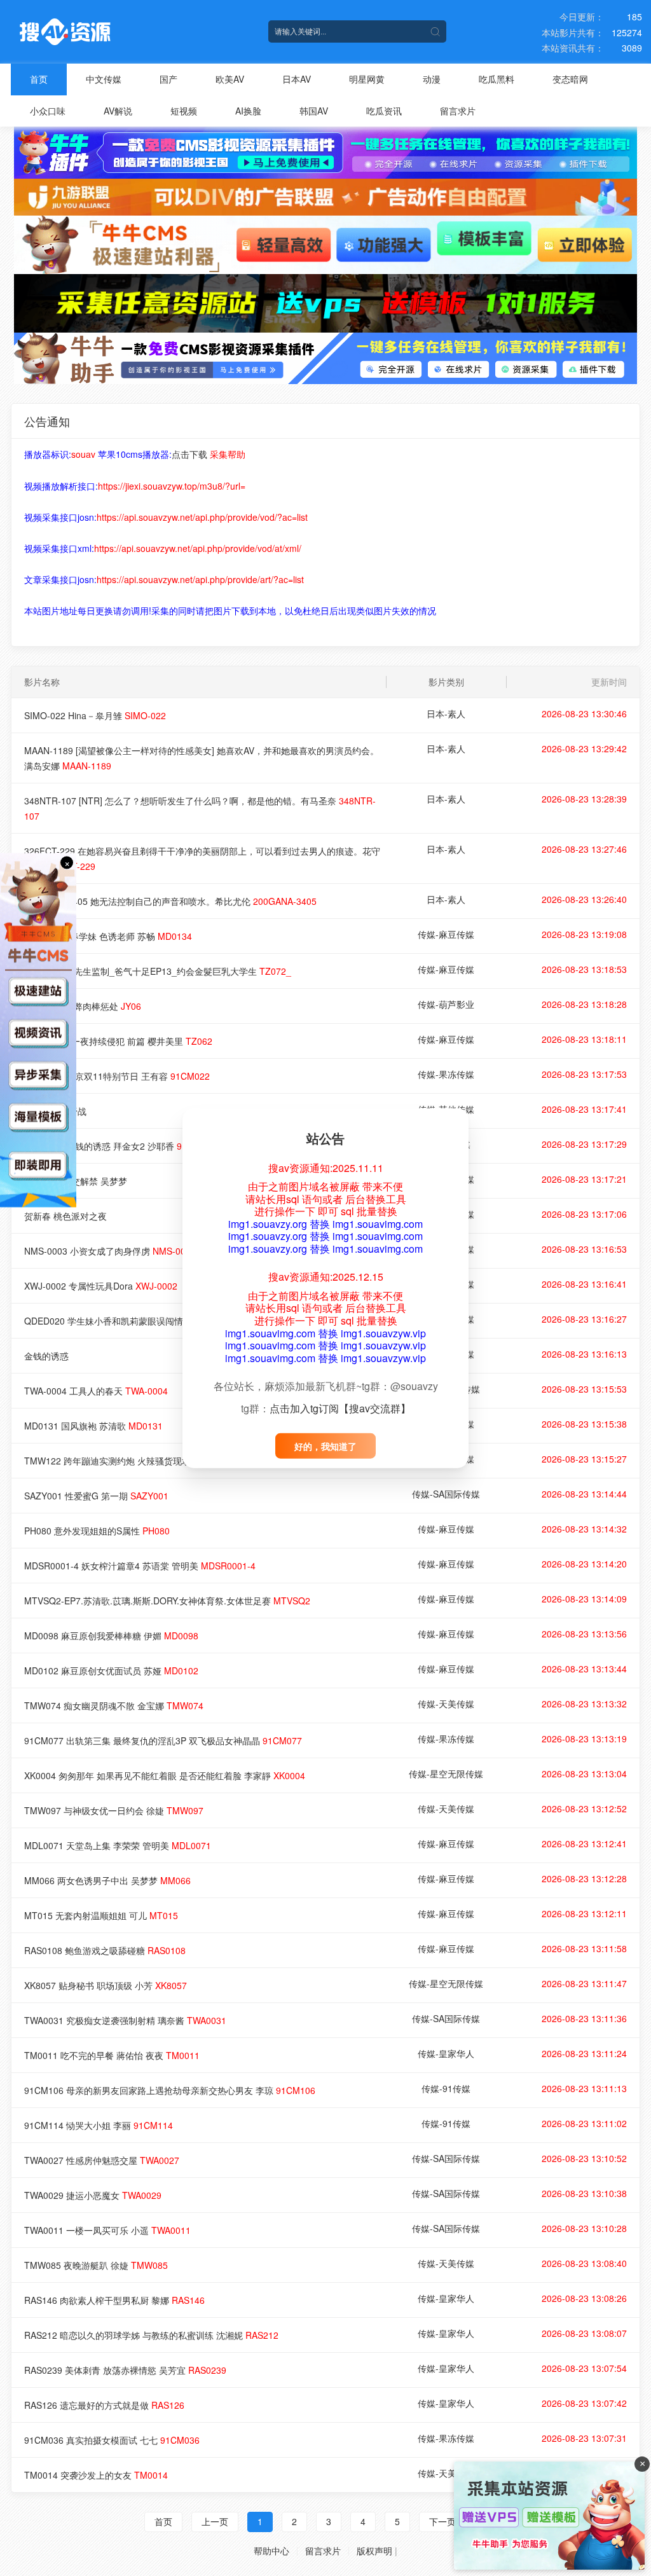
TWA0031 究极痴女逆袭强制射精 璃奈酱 (125, 2020)
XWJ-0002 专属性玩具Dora (101, 1286)
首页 (39, 79)
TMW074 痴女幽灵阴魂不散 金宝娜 (114, 1705)
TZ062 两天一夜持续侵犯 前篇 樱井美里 (118, 1041)
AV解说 (118, 111)
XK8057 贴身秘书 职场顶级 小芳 (106, 1985)
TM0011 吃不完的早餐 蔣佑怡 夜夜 (112, 2055)
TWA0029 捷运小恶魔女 (93, 2195)
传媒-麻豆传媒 (446, 934)
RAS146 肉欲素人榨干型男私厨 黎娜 (114, 2300)
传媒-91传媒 (446, 2088)
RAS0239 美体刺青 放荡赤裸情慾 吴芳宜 (125, 2370)
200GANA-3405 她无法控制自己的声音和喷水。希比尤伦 (170, 901)
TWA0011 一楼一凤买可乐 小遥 (107, 2230)
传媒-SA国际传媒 (446, 1494)
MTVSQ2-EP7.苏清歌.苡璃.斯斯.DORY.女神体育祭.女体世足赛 (167, 1601)
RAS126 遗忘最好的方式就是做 (104, 2405)
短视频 (184, 111)
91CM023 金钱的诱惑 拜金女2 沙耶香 (120, 1146)
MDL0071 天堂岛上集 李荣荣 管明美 (118, 1845)
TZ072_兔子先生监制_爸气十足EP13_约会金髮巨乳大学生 (158, 971)
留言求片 (458, 111)
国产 (168, 79)
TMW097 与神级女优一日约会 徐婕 (114, 1810)
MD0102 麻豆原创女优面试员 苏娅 (111, 1670)
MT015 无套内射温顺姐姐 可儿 (101, 1915)
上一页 (215, 2521)
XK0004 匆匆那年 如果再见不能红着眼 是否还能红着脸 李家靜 (165, 1775)
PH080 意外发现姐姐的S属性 (97, 1531)
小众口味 (48, 111)
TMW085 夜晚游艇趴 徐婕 (96, 2265)
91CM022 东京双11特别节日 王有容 (117, 1076)
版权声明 (374, 2551)
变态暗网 (570, 79)
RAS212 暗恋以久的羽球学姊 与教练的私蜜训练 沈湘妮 (151, 2335)
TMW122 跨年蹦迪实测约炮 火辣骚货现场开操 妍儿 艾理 (156, 1461)
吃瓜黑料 (497, 79)
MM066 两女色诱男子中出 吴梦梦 (107, 1880)
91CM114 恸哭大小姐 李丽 (99, 2125)
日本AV (297, 79)
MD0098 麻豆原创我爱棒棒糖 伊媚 (111, 1636)
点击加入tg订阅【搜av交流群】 (340, 1408)
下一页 (442, 2521)
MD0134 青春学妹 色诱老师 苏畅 (108, 936)
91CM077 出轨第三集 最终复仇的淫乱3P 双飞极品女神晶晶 (163, 1740)
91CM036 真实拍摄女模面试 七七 (112, 2440)
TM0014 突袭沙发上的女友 (96, 2475)
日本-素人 (446, 713)
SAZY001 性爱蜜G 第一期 (96, 1496)
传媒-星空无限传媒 (446, 1774)
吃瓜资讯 (384, 111)
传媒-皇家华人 (446, 2053)
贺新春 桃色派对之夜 (65, 1216)
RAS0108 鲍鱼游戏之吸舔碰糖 (105, 1950)
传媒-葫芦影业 (446, 1004)
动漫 (432, 79)
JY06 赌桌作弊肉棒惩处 (83, 1006)
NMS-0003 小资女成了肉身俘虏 (110, 1251)
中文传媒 (104, 79)
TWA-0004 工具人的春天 (96, 1391)
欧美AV (230, 79)
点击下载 (189, 454)
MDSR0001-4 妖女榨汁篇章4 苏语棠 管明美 (140, 1566)
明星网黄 (367, 79)
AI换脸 (248, 111)
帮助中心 (271, 2551)
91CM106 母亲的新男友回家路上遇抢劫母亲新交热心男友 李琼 (170, 2090)
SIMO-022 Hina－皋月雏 (95, 715)
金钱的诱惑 (46, 1356)
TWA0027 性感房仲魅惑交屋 (102, 2160)
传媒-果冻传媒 (446, 1074)
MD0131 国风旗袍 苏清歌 (93, 1426)
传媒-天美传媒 (446, 1704)
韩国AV (314, 111)
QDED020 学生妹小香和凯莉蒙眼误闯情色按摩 (139, 1321)
